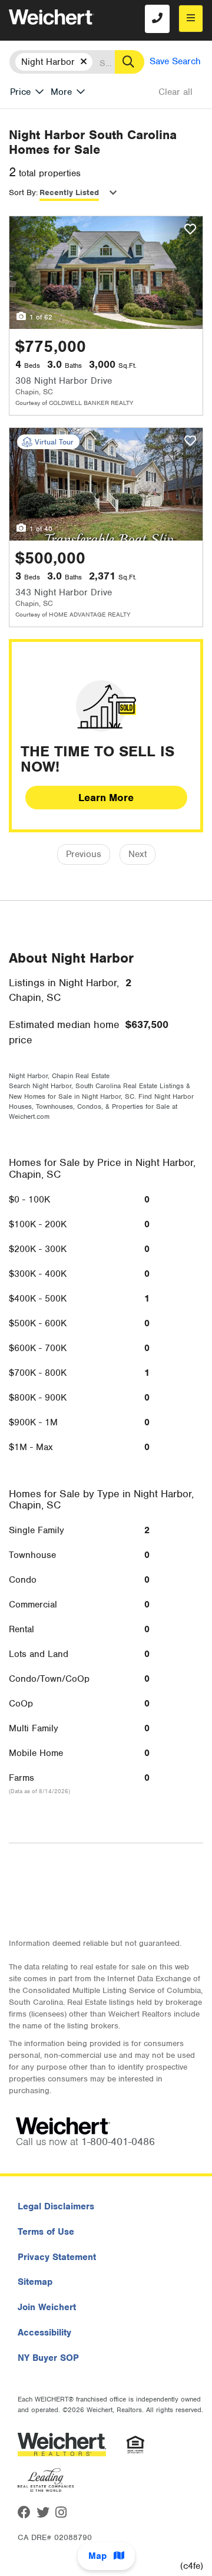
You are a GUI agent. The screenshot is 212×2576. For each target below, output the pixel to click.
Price (20, 92)
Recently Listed (69, 192)
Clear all (175, 92)
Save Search (175, 61)
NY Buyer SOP (48, 2358)
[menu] (191, 19)
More (61, 92)
